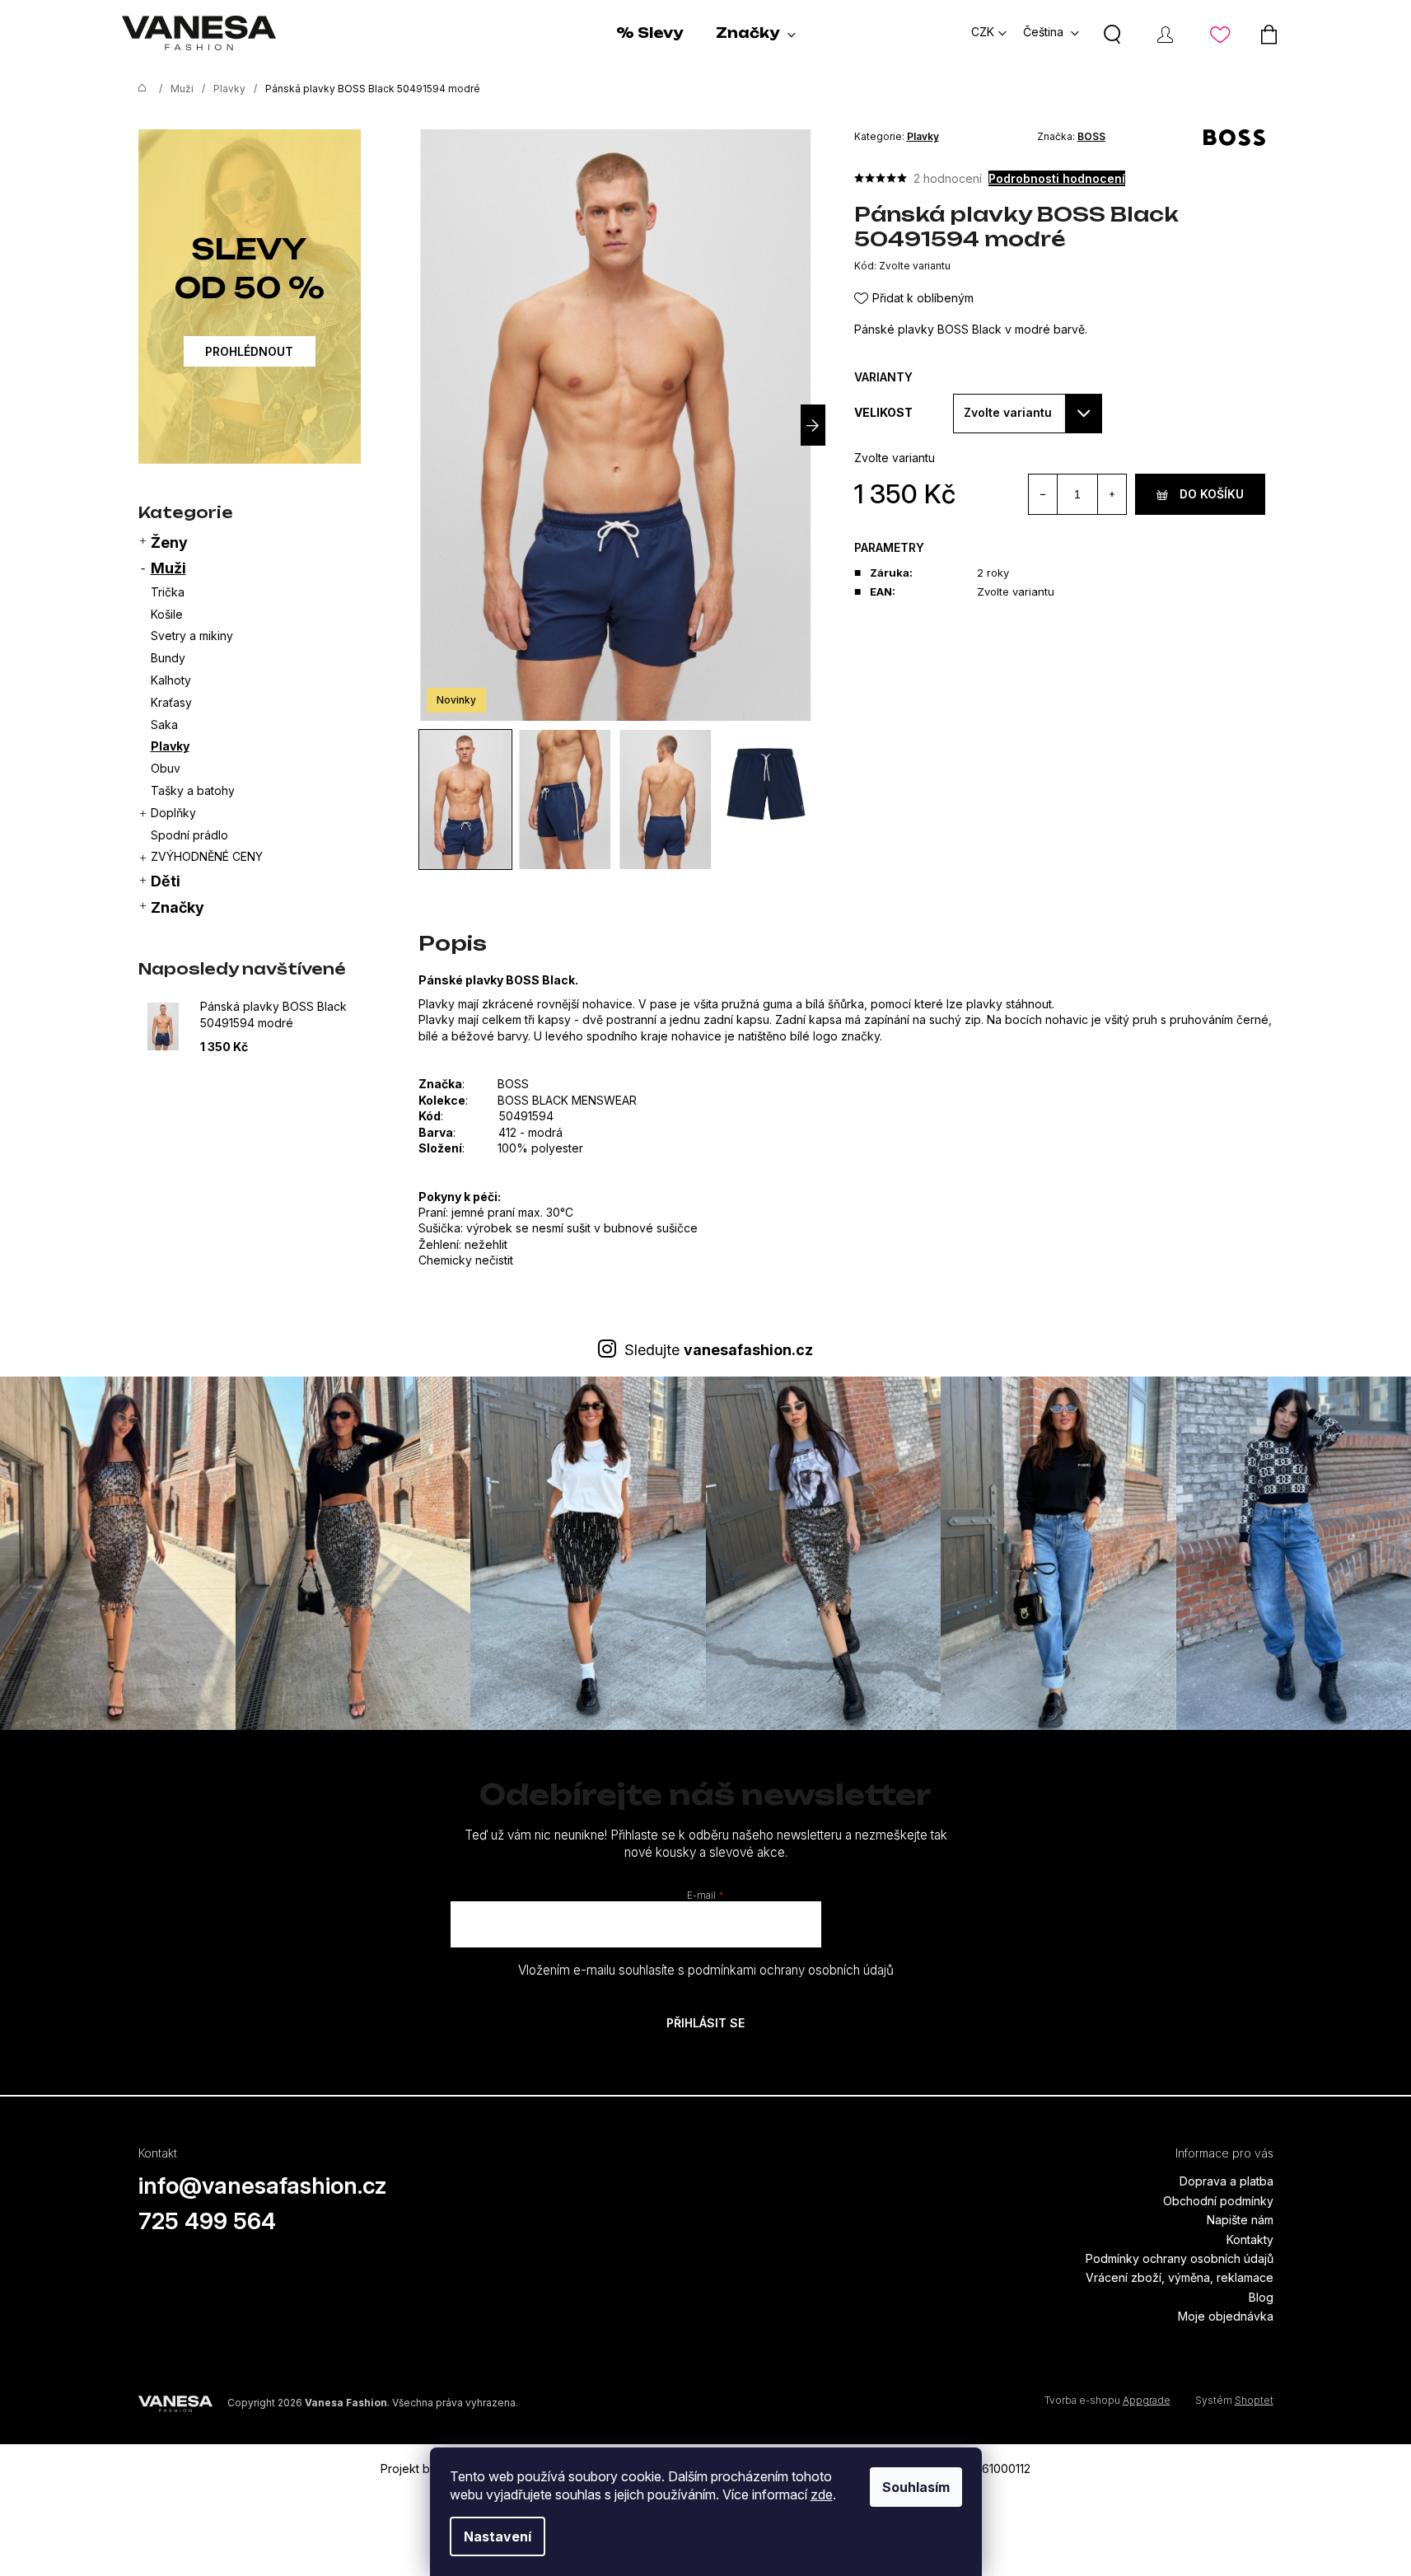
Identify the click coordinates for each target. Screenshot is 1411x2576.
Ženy (169, 542)
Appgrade (1147, 2400)
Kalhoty (171, 680)
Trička (168, 592)
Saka (164, 725)
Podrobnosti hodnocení (1057, 178)
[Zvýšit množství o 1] (1112, 494)
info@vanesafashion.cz (263, 2186)
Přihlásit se (705, 2023)
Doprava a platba (1226, 2181)
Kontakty (1250, 2239)
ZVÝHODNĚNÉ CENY (207, 856)
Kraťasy (171, 702)
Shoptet (1254, 2400)
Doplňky (173, 813)
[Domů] (138, 89)
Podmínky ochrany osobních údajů (1180, 2258)
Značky (178, 907)
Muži (168, 568)
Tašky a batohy (193, 790)
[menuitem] (649, 33)
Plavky (170, 746)
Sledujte (719, 1350)
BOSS (1091, 136)
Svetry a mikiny (192, 636)
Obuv (166, 768)
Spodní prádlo (189, 835)
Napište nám (1240, 2220)
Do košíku (1212, 494)
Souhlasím (916, 2487)
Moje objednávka (1226, 2316)
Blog (1261, 2297)
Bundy (168, 658)
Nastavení (498, 2536)
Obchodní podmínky (1218, 2201)
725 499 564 (207, 2221)
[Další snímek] (813, 425)
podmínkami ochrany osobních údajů (791, 1970)
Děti (166, 881)
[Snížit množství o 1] (1043, 494)
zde (822, 2494)
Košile (167, 614)
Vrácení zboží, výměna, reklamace (1180, 2277)
